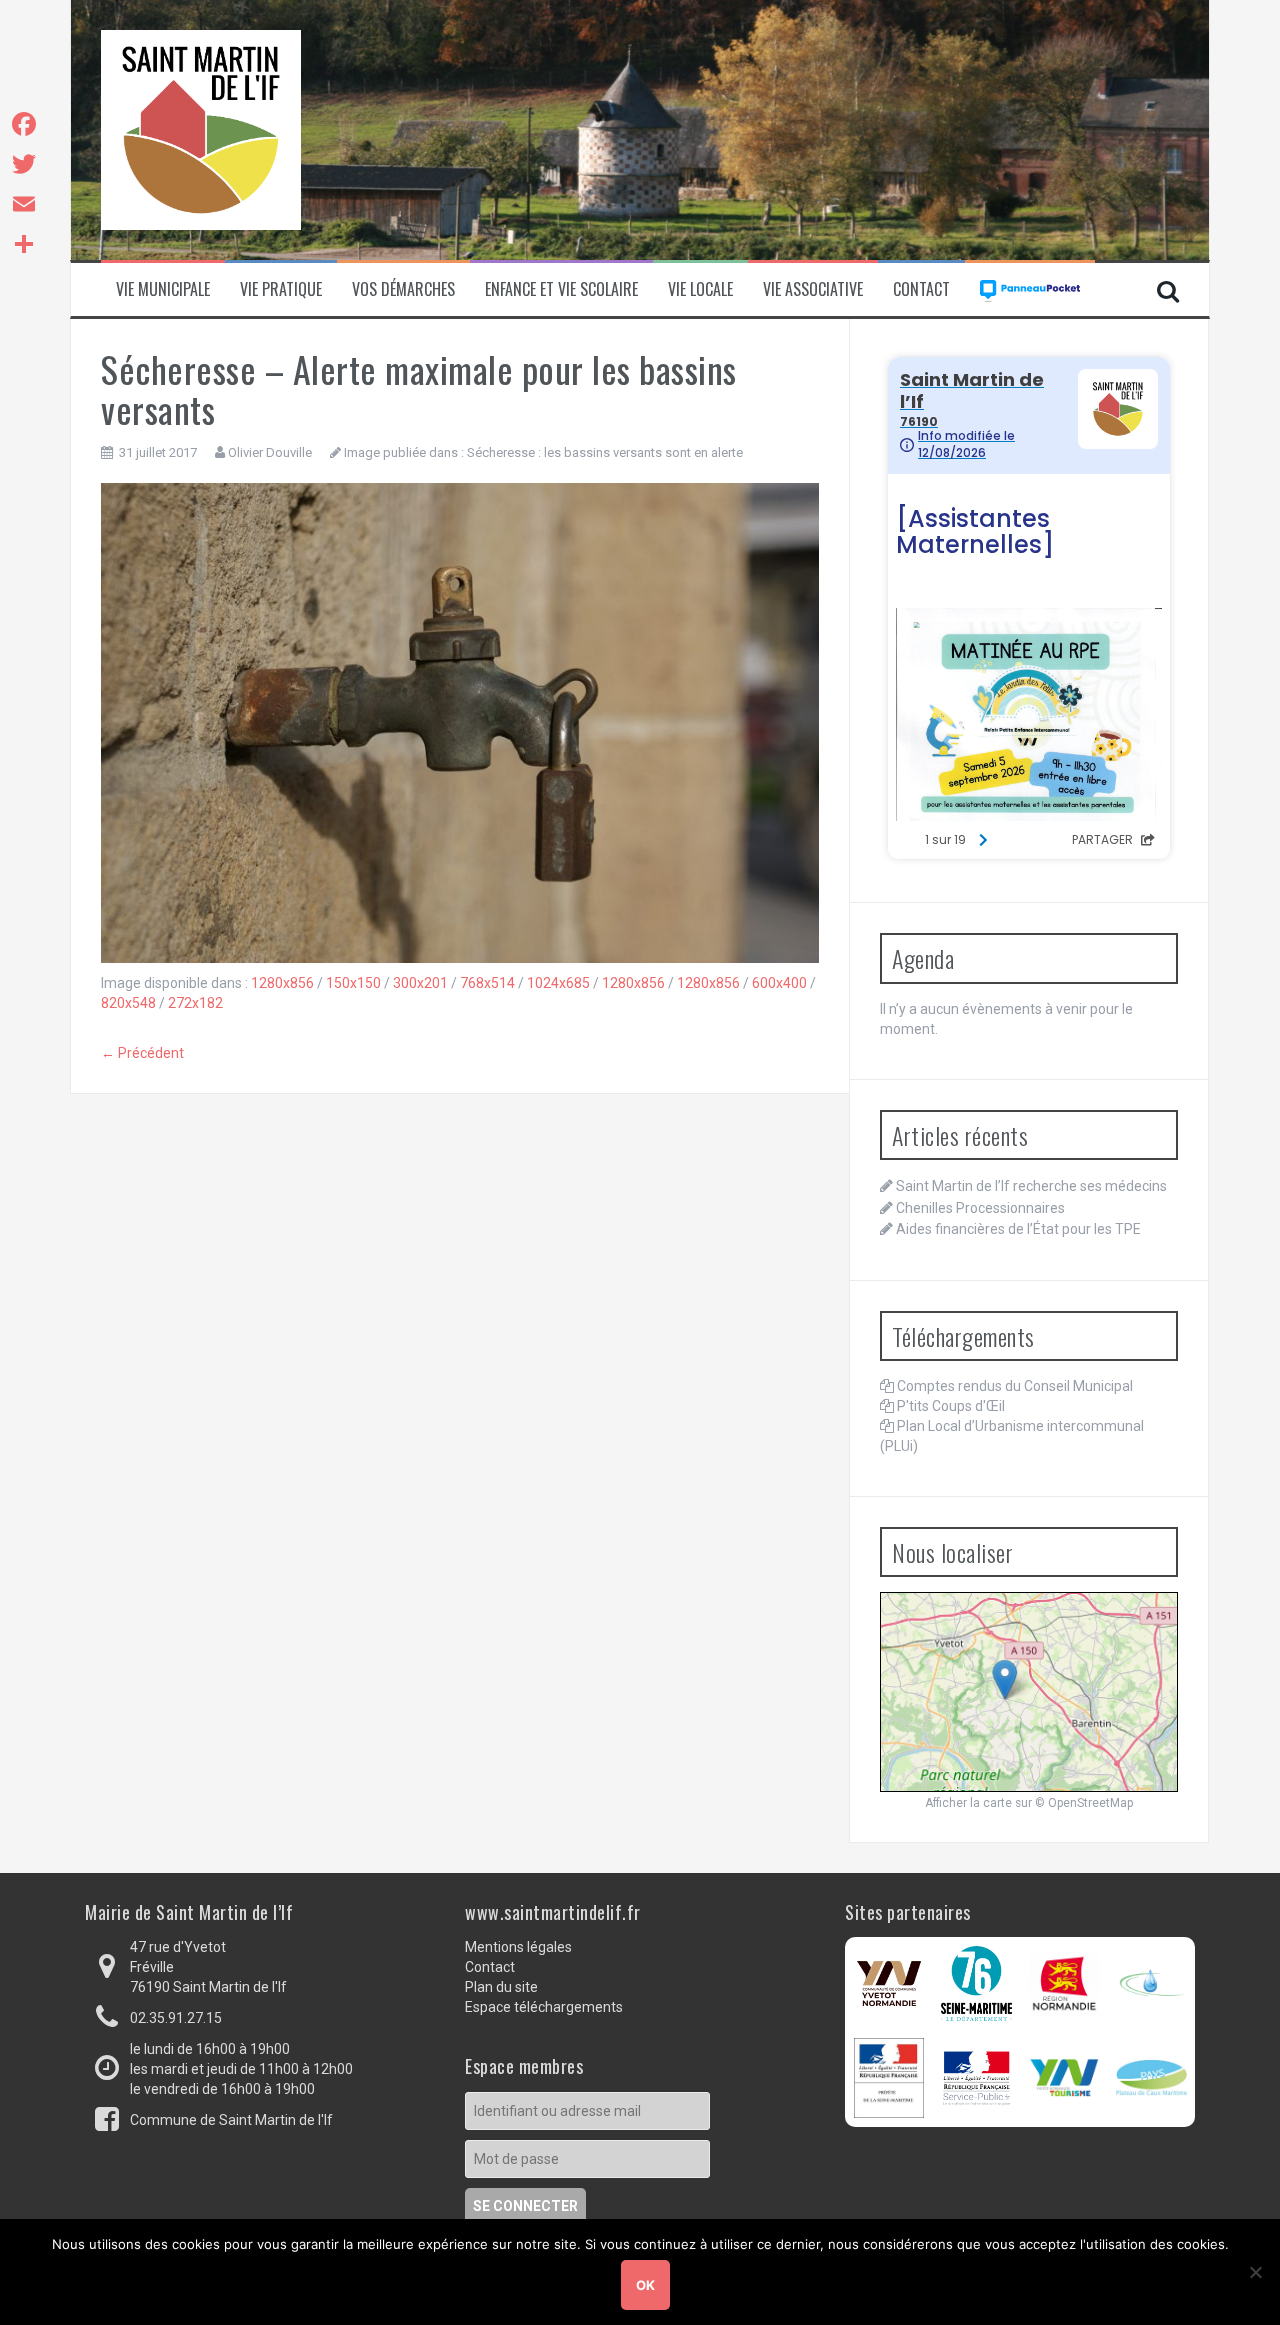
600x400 (779, 983)
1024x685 (558, 983)
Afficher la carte (968, 1803)
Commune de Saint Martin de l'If (231, 2120)
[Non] (1255, 2272)
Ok (645, 2285)
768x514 (487, 983)
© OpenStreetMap (1084, 1803)
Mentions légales (518, 1947)
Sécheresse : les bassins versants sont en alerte (605, 452)
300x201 (420, 983)
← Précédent (142, 1053)
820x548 (128, 1003)
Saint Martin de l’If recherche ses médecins (1031, 1186)
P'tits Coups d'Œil (951, 1406)
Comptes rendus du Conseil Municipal (1015, 1386)
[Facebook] (24, 124)
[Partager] (24, 244)
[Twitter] (24, 164)
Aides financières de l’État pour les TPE (1018, 1229)
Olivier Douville (270, 452)
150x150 (353, 983)
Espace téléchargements (544, 2007)
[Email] (24, 204)
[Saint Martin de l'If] (201, 129)
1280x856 (282, 983)
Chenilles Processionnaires (980, 1208)
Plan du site (501, 1987)
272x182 (195, 1003)
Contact (921, 289)
